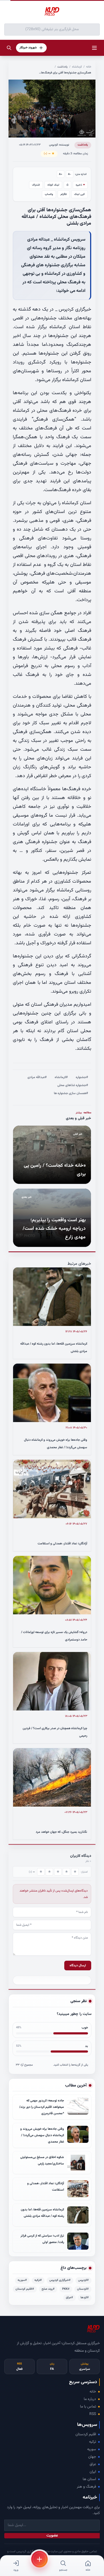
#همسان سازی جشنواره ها (71, 1093)
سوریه (92, 2449)
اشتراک (36, 185)
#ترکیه (38, 2280)
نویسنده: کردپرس (59, 145)
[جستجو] (9, 48)
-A (70, 174)
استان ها (89, 2479)
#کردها (85, 2298)
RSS (93, 2414)
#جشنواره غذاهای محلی (73, 1085)
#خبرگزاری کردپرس (60, 2280)
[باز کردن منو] (94, 48)
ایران (93, 2472)
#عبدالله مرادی (37, 1077)
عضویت (52, 2536)
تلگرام (64, 194)
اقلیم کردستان (86, 2434)
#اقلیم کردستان (25, 2289)
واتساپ (49, 194)
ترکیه (93, 2442)
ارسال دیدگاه (78, 1966)
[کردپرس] (52, 12)
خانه (89, 67)
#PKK (66, 2289)
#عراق (69, 2298)
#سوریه (22, 2280)
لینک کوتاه (53, 185)
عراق (93, 2464)
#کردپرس (83, 2280)
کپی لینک (79, 194)
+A (61, 174)
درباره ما (90, 2399)
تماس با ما (88, 2407)
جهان (92, 2457)
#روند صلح (48, 2289)
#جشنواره (82, 1077)
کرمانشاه (77, 67)
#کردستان (83, 2289)
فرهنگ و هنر (86, 2487)
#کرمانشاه (61, 1077)
